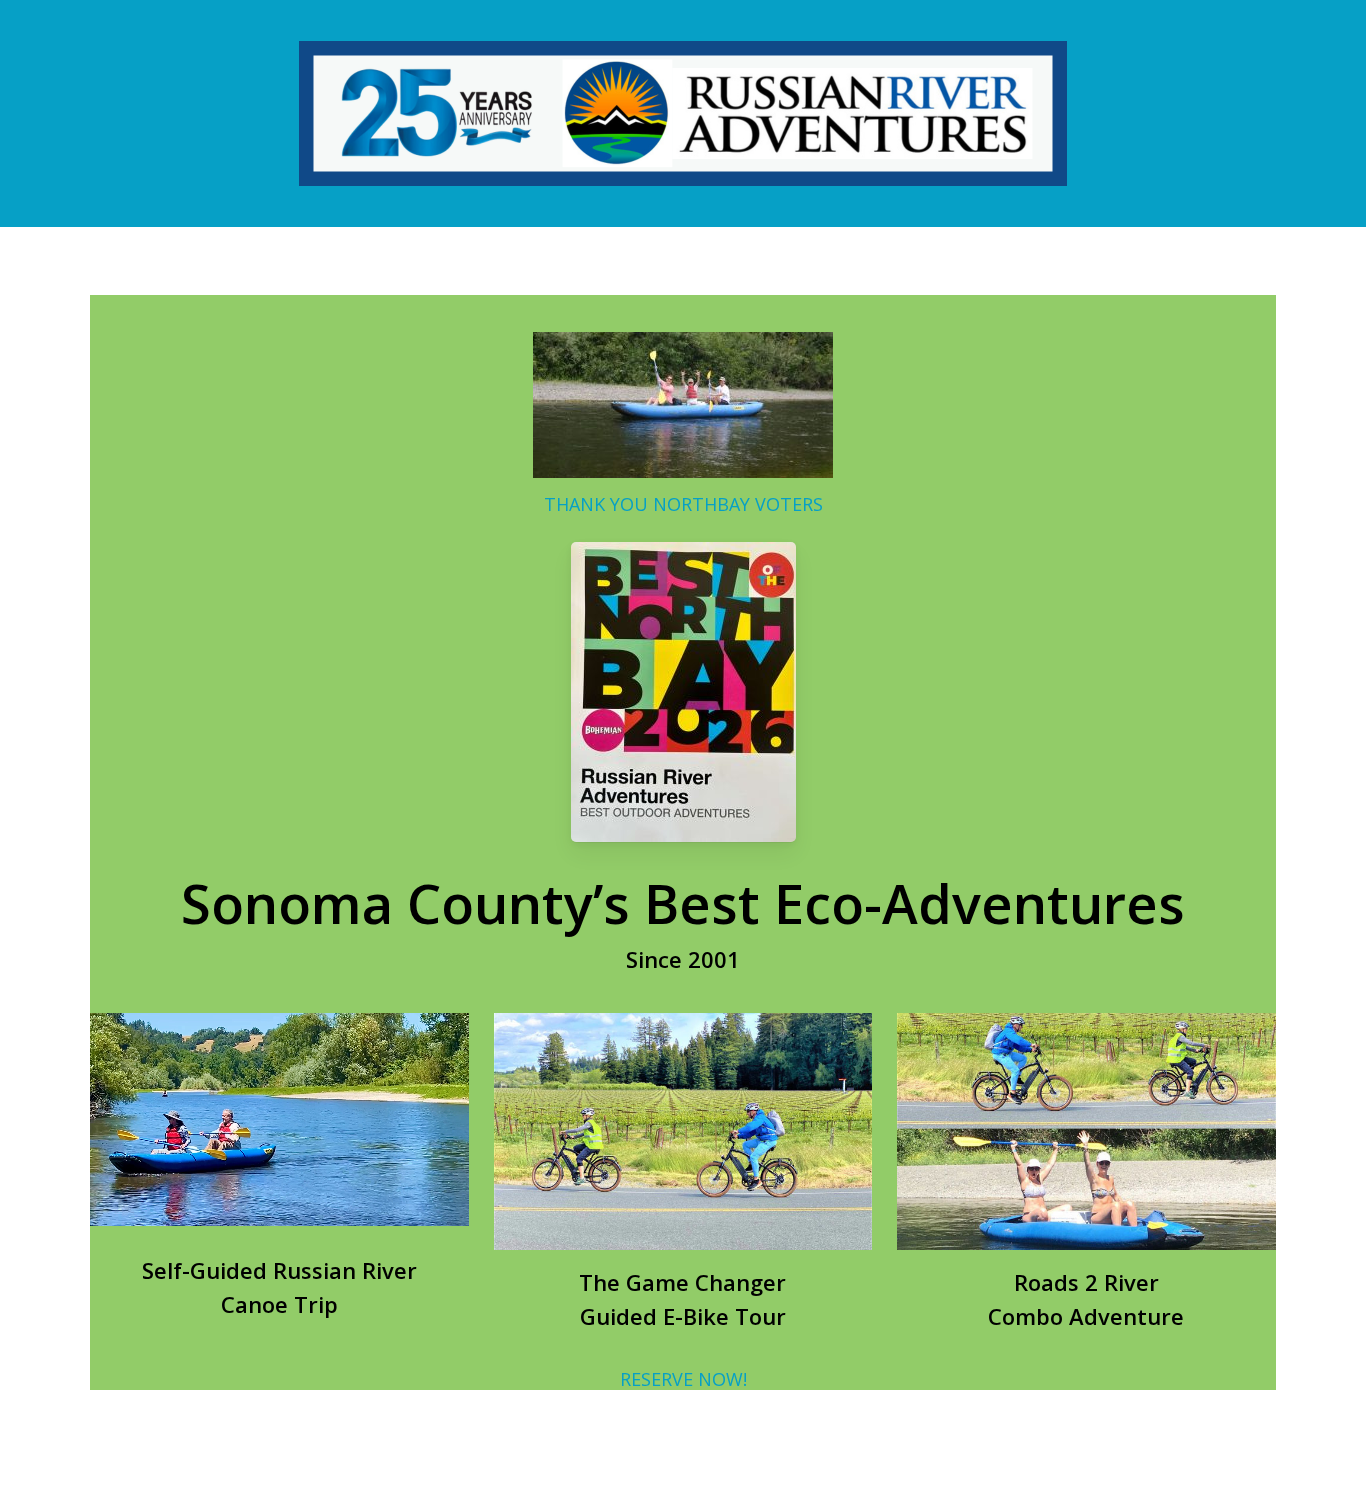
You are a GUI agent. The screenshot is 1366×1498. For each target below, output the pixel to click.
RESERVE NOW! (683, 1379)
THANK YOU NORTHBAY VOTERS (683, 504)
